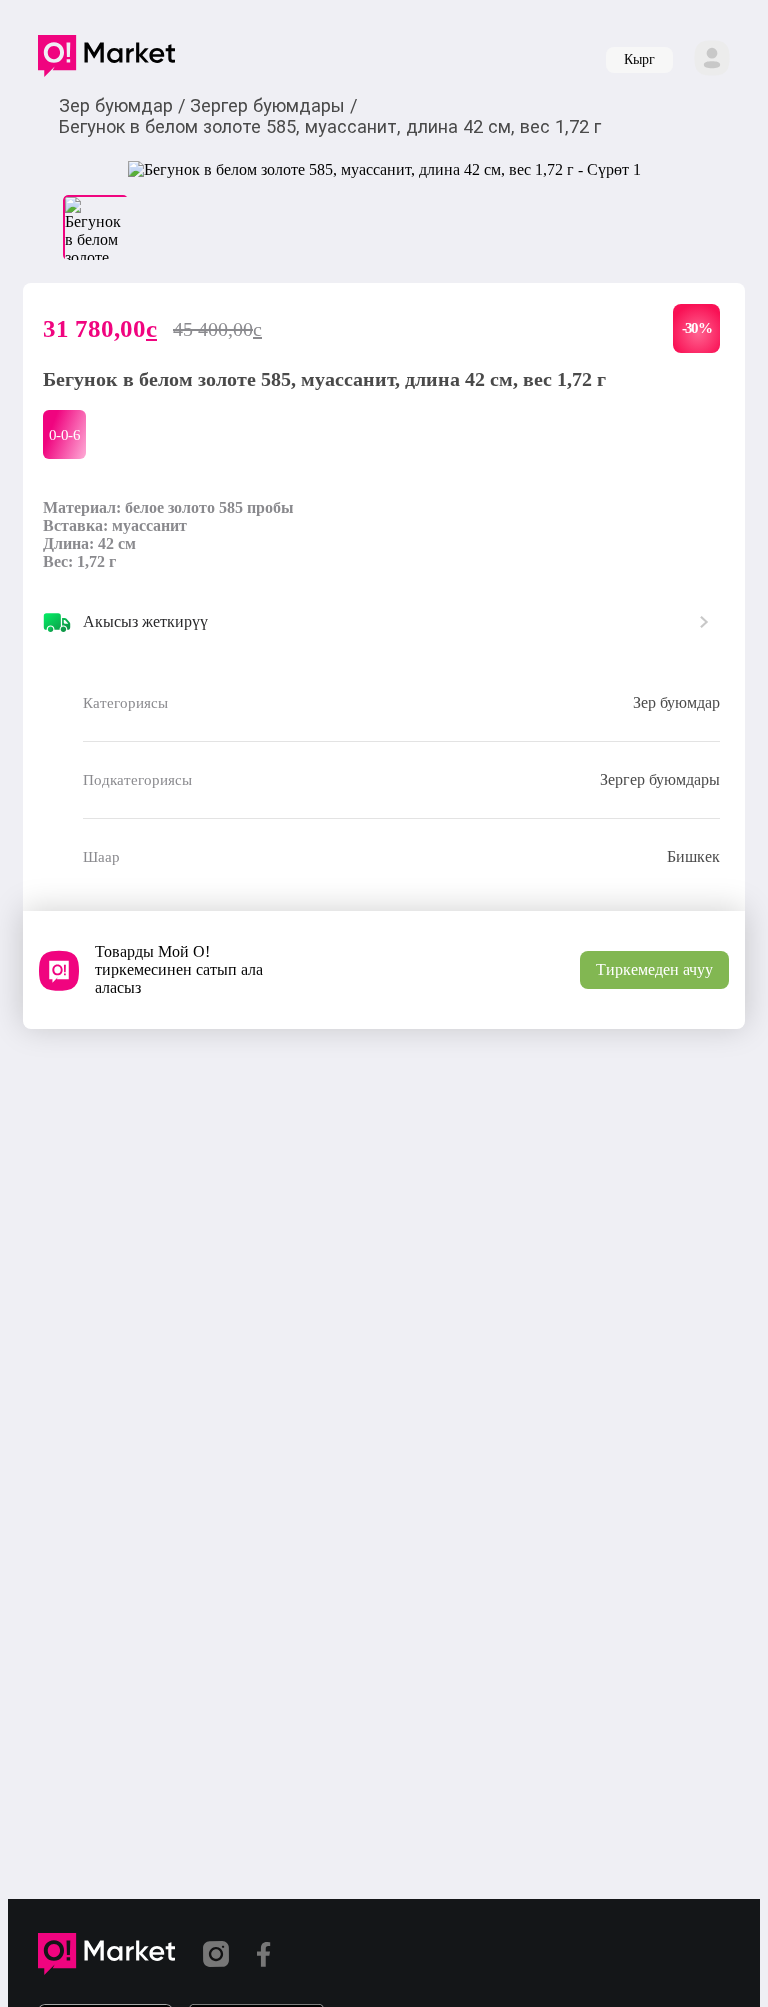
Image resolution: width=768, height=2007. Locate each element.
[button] (106, 60)
